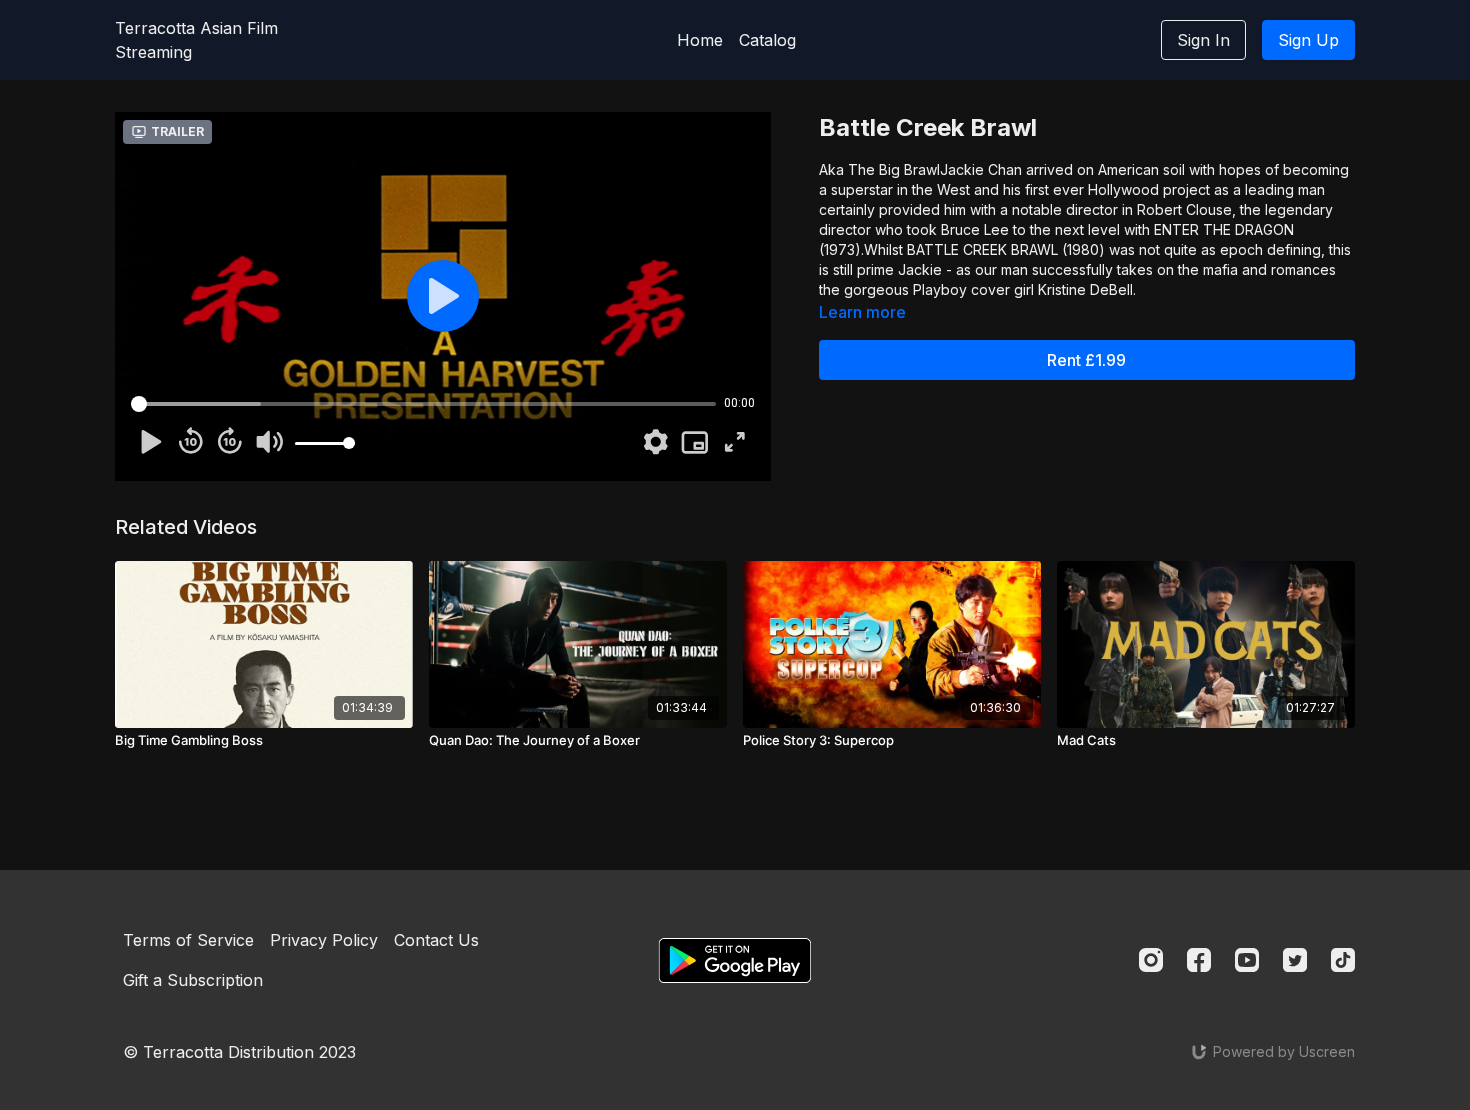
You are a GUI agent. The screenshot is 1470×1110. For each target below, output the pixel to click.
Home (700, 40)
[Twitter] (1295, 960)
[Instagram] (1151, 960)
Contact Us (436, 940)
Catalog (767, 40)
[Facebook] (1199, 960)
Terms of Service (188, 940)
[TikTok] (1343, 960)
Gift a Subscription (193, 980)
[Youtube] (1247, 960)
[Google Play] (735, 960)
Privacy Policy (324, 940)
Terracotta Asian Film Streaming (196, 40)
